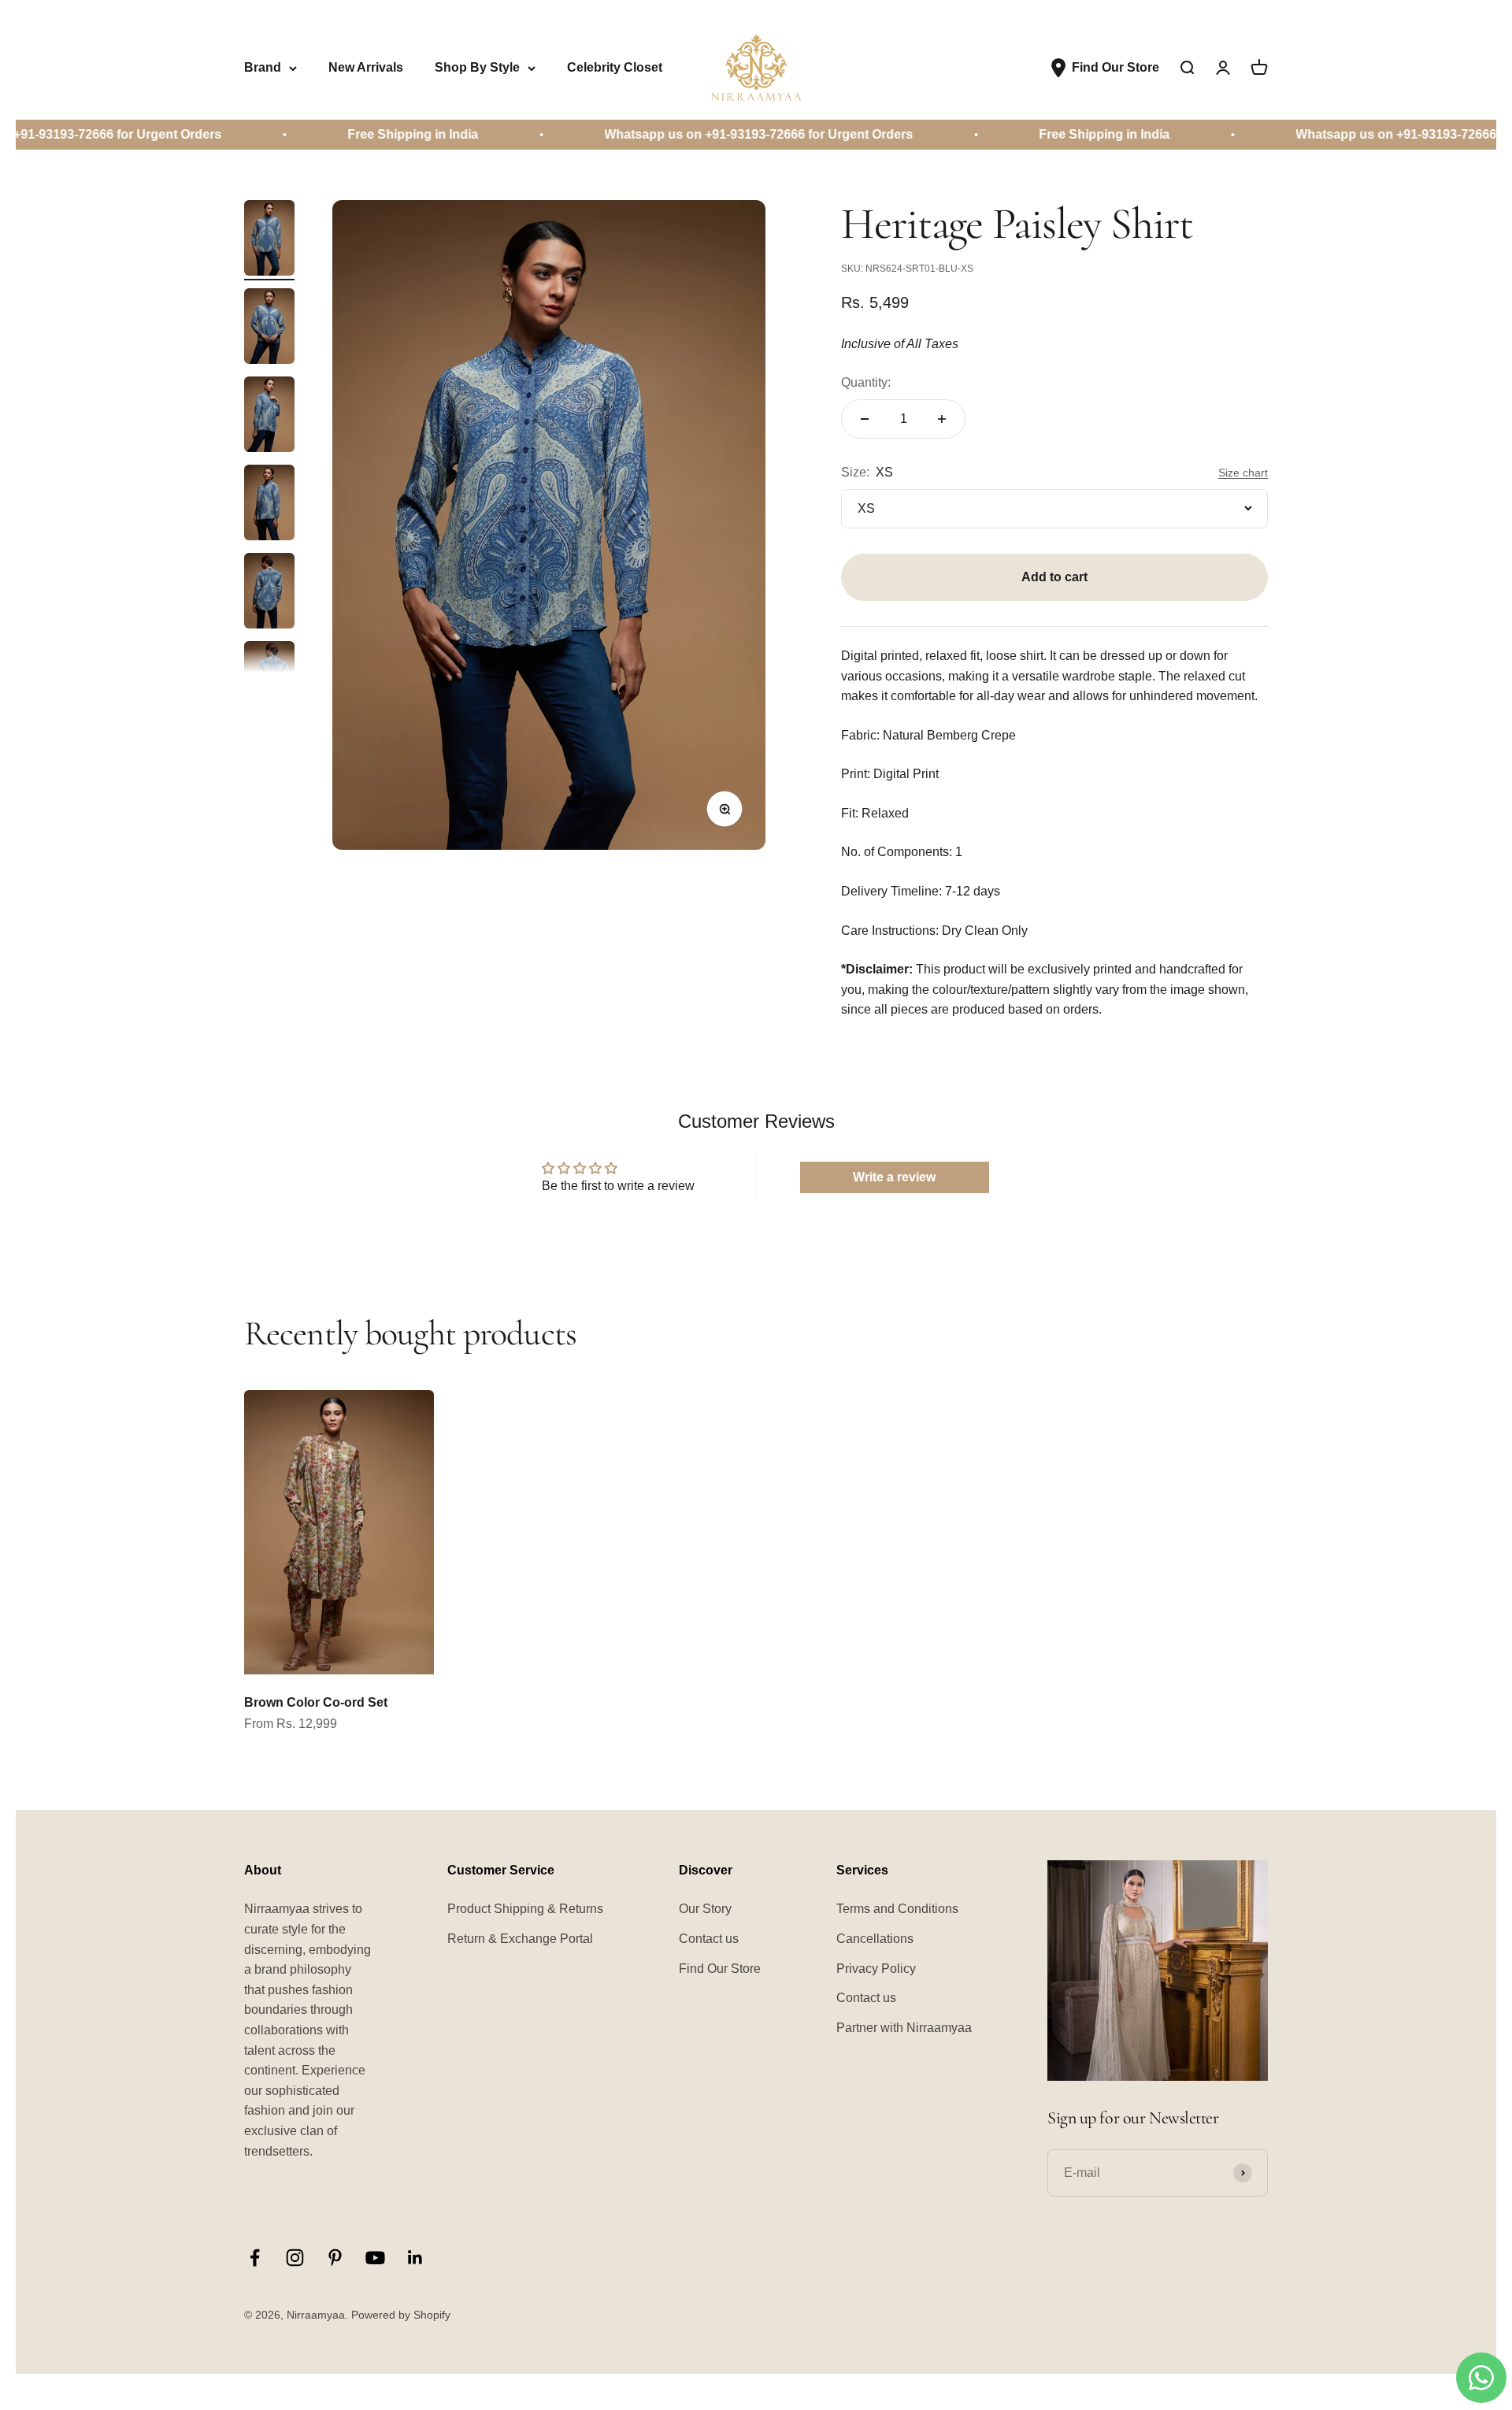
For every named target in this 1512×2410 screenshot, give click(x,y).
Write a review (894, 1177)
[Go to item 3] (269, 417)
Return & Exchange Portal (520, 1939)
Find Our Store (720, 1969)
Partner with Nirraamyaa (904, 2028)
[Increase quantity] (942, 419)
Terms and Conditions (897, 1909)
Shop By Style (477, 67)
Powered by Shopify (401, 2315)
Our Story (705, 1909)
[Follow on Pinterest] (335, 2258)
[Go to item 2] (269, 328)
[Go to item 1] (269, 240)
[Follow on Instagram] (295, 2258)
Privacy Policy (876, 1969)
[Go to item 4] (269, 505)
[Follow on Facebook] (255, 2258)
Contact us (709, 1939)
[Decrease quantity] (865, 419)
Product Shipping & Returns (525, 1909)
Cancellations (875, 1939)
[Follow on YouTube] (375, 2258)
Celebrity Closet (615, 67)
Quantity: (866, 382)
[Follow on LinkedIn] (415, 2258)
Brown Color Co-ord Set (316, 1702)
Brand (263, 67)
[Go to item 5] (269, 593)
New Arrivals (366, 67)
